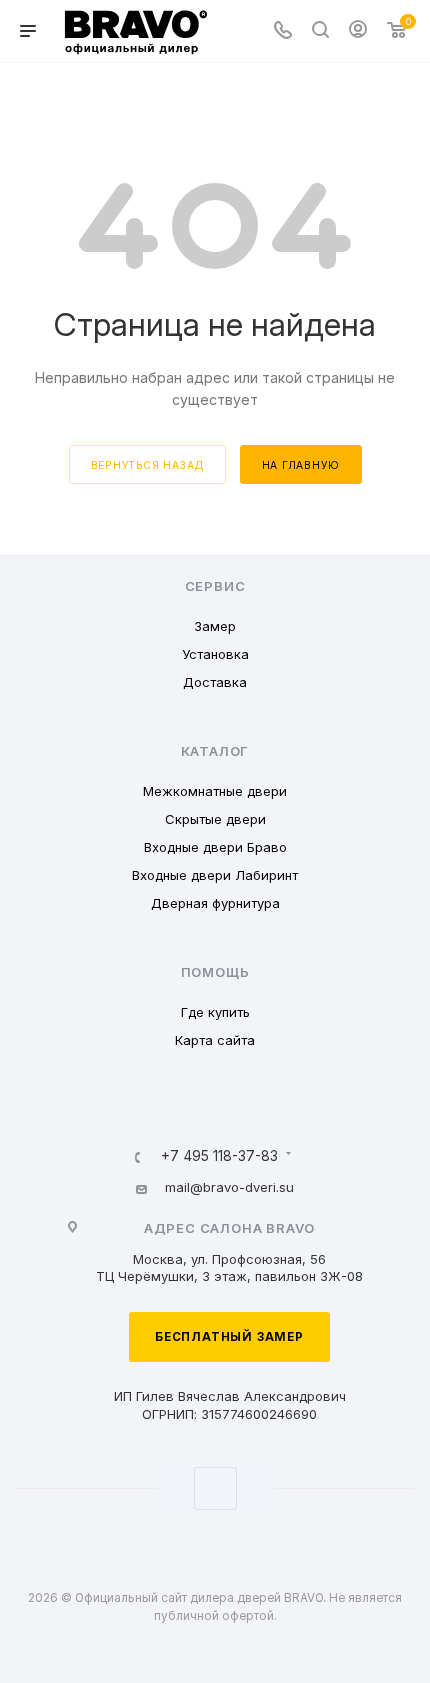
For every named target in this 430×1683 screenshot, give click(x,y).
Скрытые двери (215, 819)
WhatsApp (215, 1488)
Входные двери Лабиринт (215, 875)
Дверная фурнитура (215, 903)
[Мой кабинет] (358, 31)
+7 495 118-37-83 (219, 1157)
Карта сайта (215, 1040)
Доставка (215, 682)
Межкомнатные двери (215, 791)
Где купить (215, 1012)
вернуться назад (147, 465)
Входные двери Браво (215, 847)
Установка (215, 654)
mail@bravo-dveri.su (229, 1187)
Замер (215, 626)
